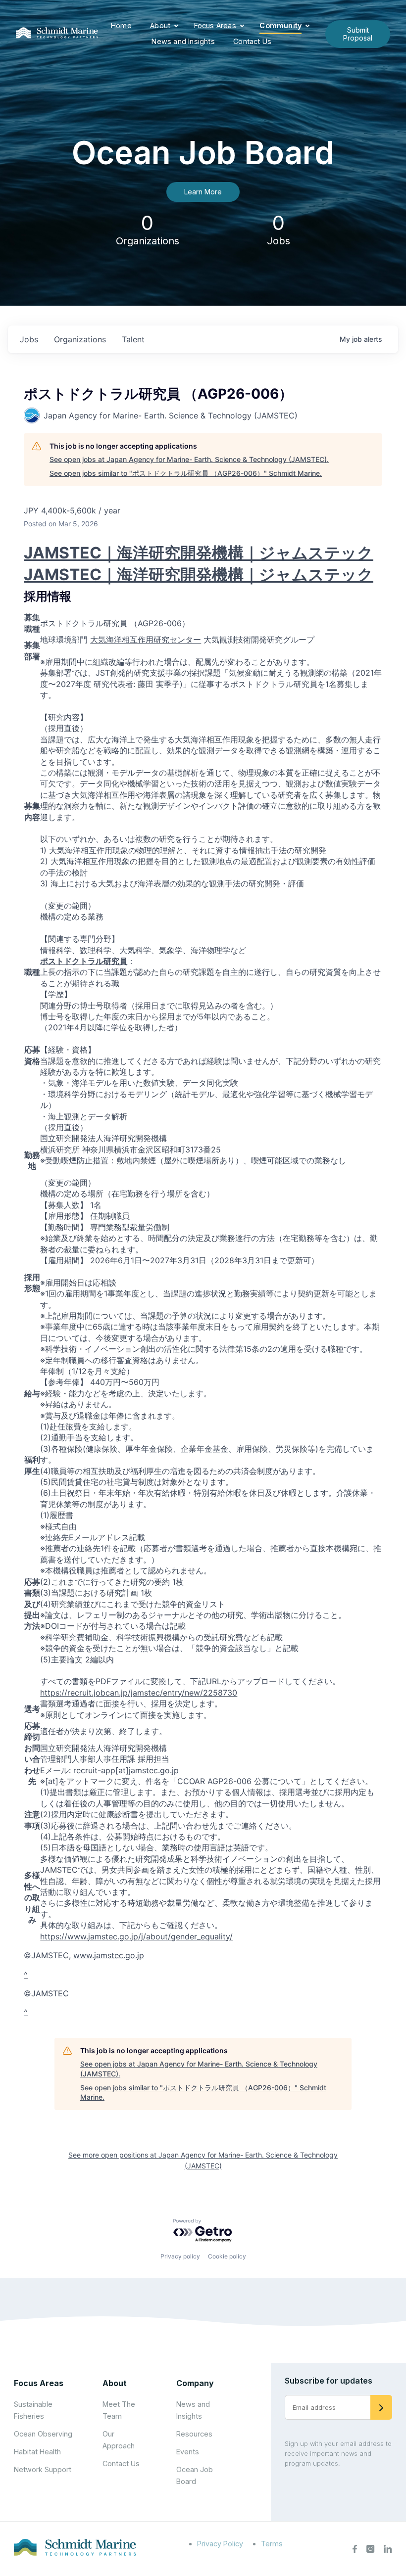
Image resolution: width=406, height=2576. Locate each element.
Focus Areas (215, 25)
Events (188, 2452)
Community (280, 25)
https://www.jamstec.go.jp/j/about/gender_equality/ (136, 1936)
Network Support (43, 2469)
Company (195, 2383)
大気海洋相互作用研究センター (146, 640)
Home (121, 25)
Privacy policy (180, 2256)
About (160, 25)
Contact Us (252, 41)
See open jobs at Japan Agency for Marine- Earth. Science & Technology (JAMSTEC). (189, 459)
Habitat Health (37, 2452)
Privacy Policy (220, 2544)
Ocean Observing (43, 2434)
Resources (194, 2434)
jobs (29, 339)
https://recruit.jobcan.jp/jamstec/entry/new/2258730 (139, 1693)
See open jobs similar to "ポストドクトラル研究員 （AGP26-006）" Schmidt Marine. (186, 473)
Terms (272, 2544)
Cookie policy (227, 2256)
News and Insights (183, 41)
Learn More (203, 192)
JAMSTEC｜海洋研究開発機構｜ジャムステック (199, 553)
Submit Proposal (358, 34)
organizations (80, 339)
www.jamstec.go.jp (109, 1955)
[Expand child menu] (176, 26)
